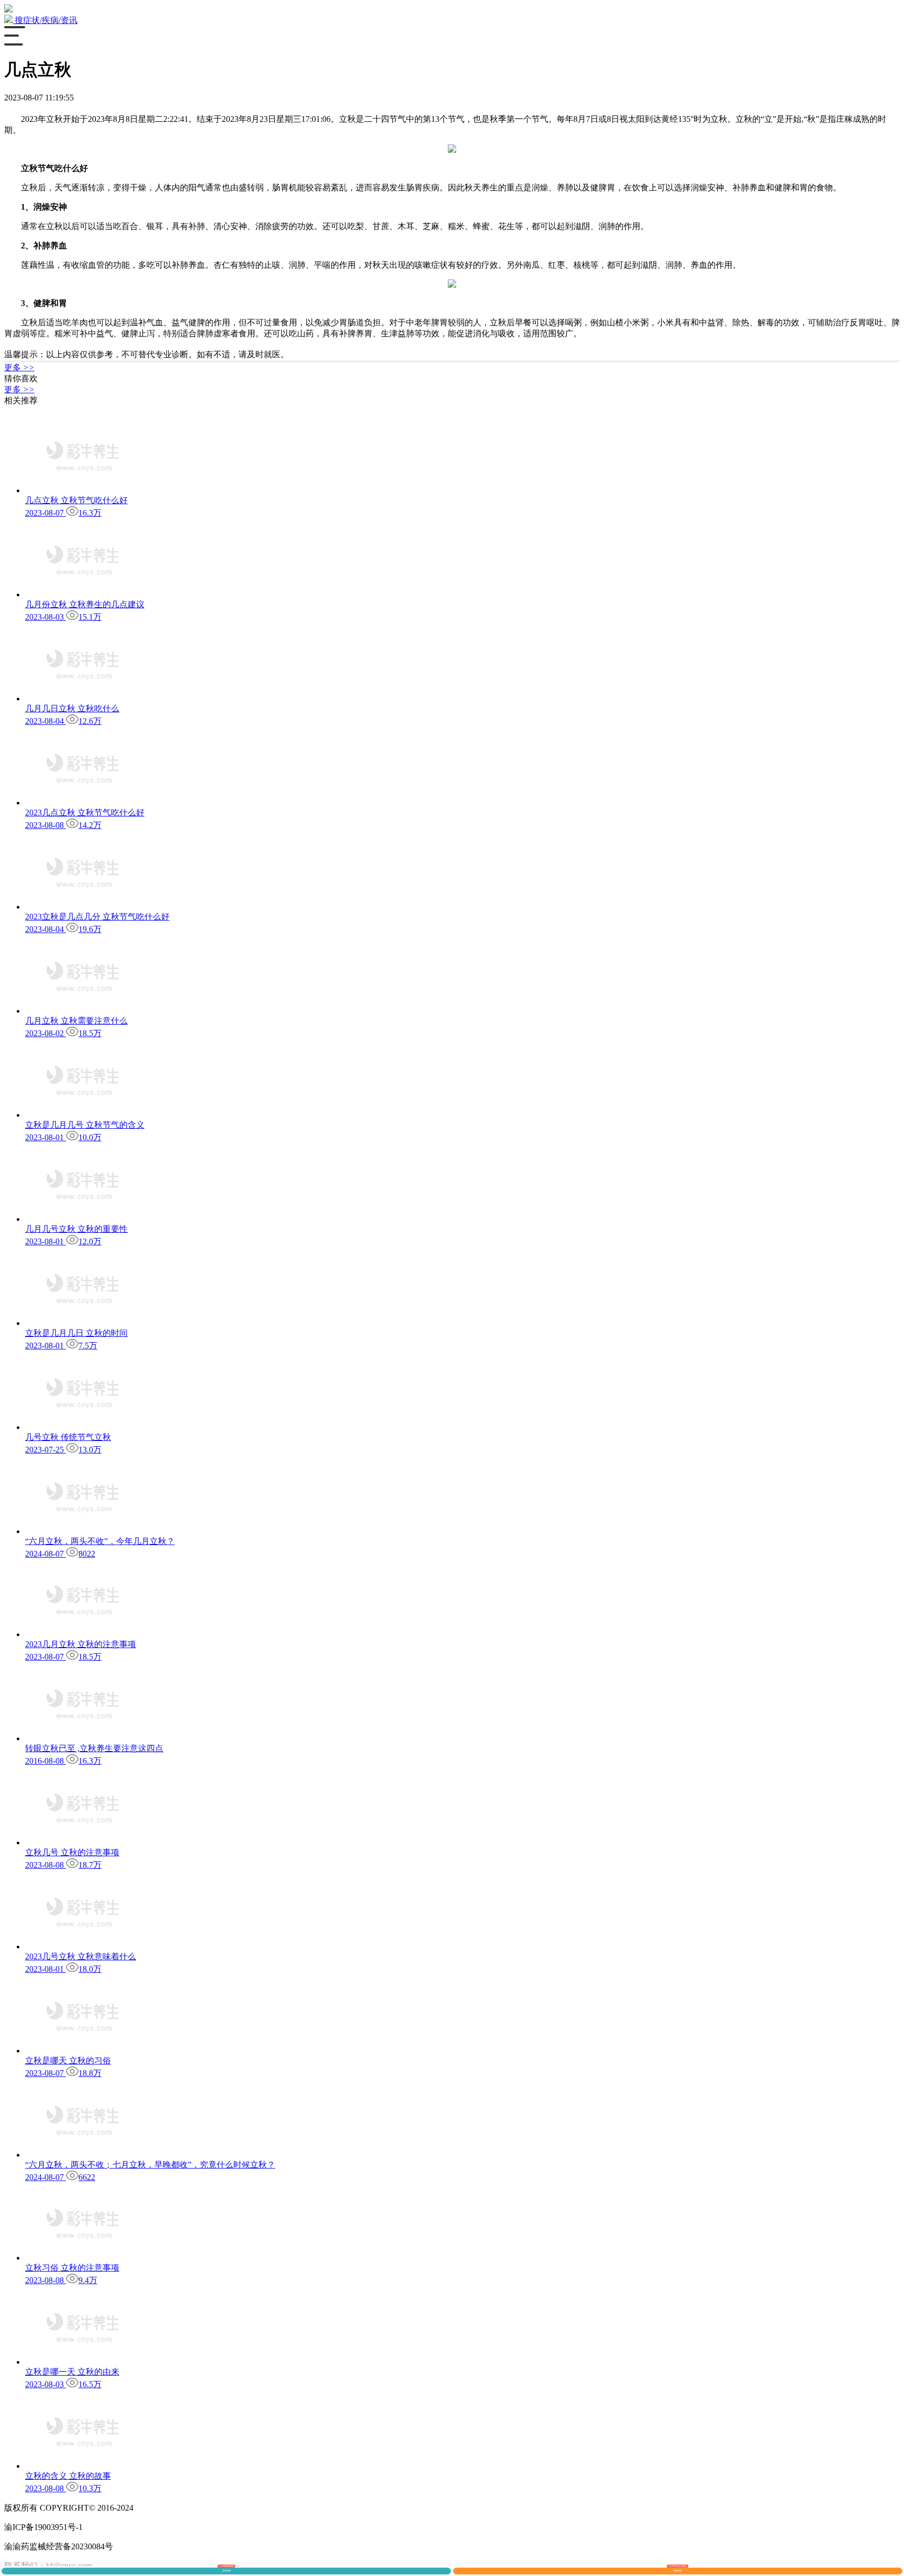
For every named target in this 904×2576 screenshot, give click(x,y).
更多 (19, 367)
